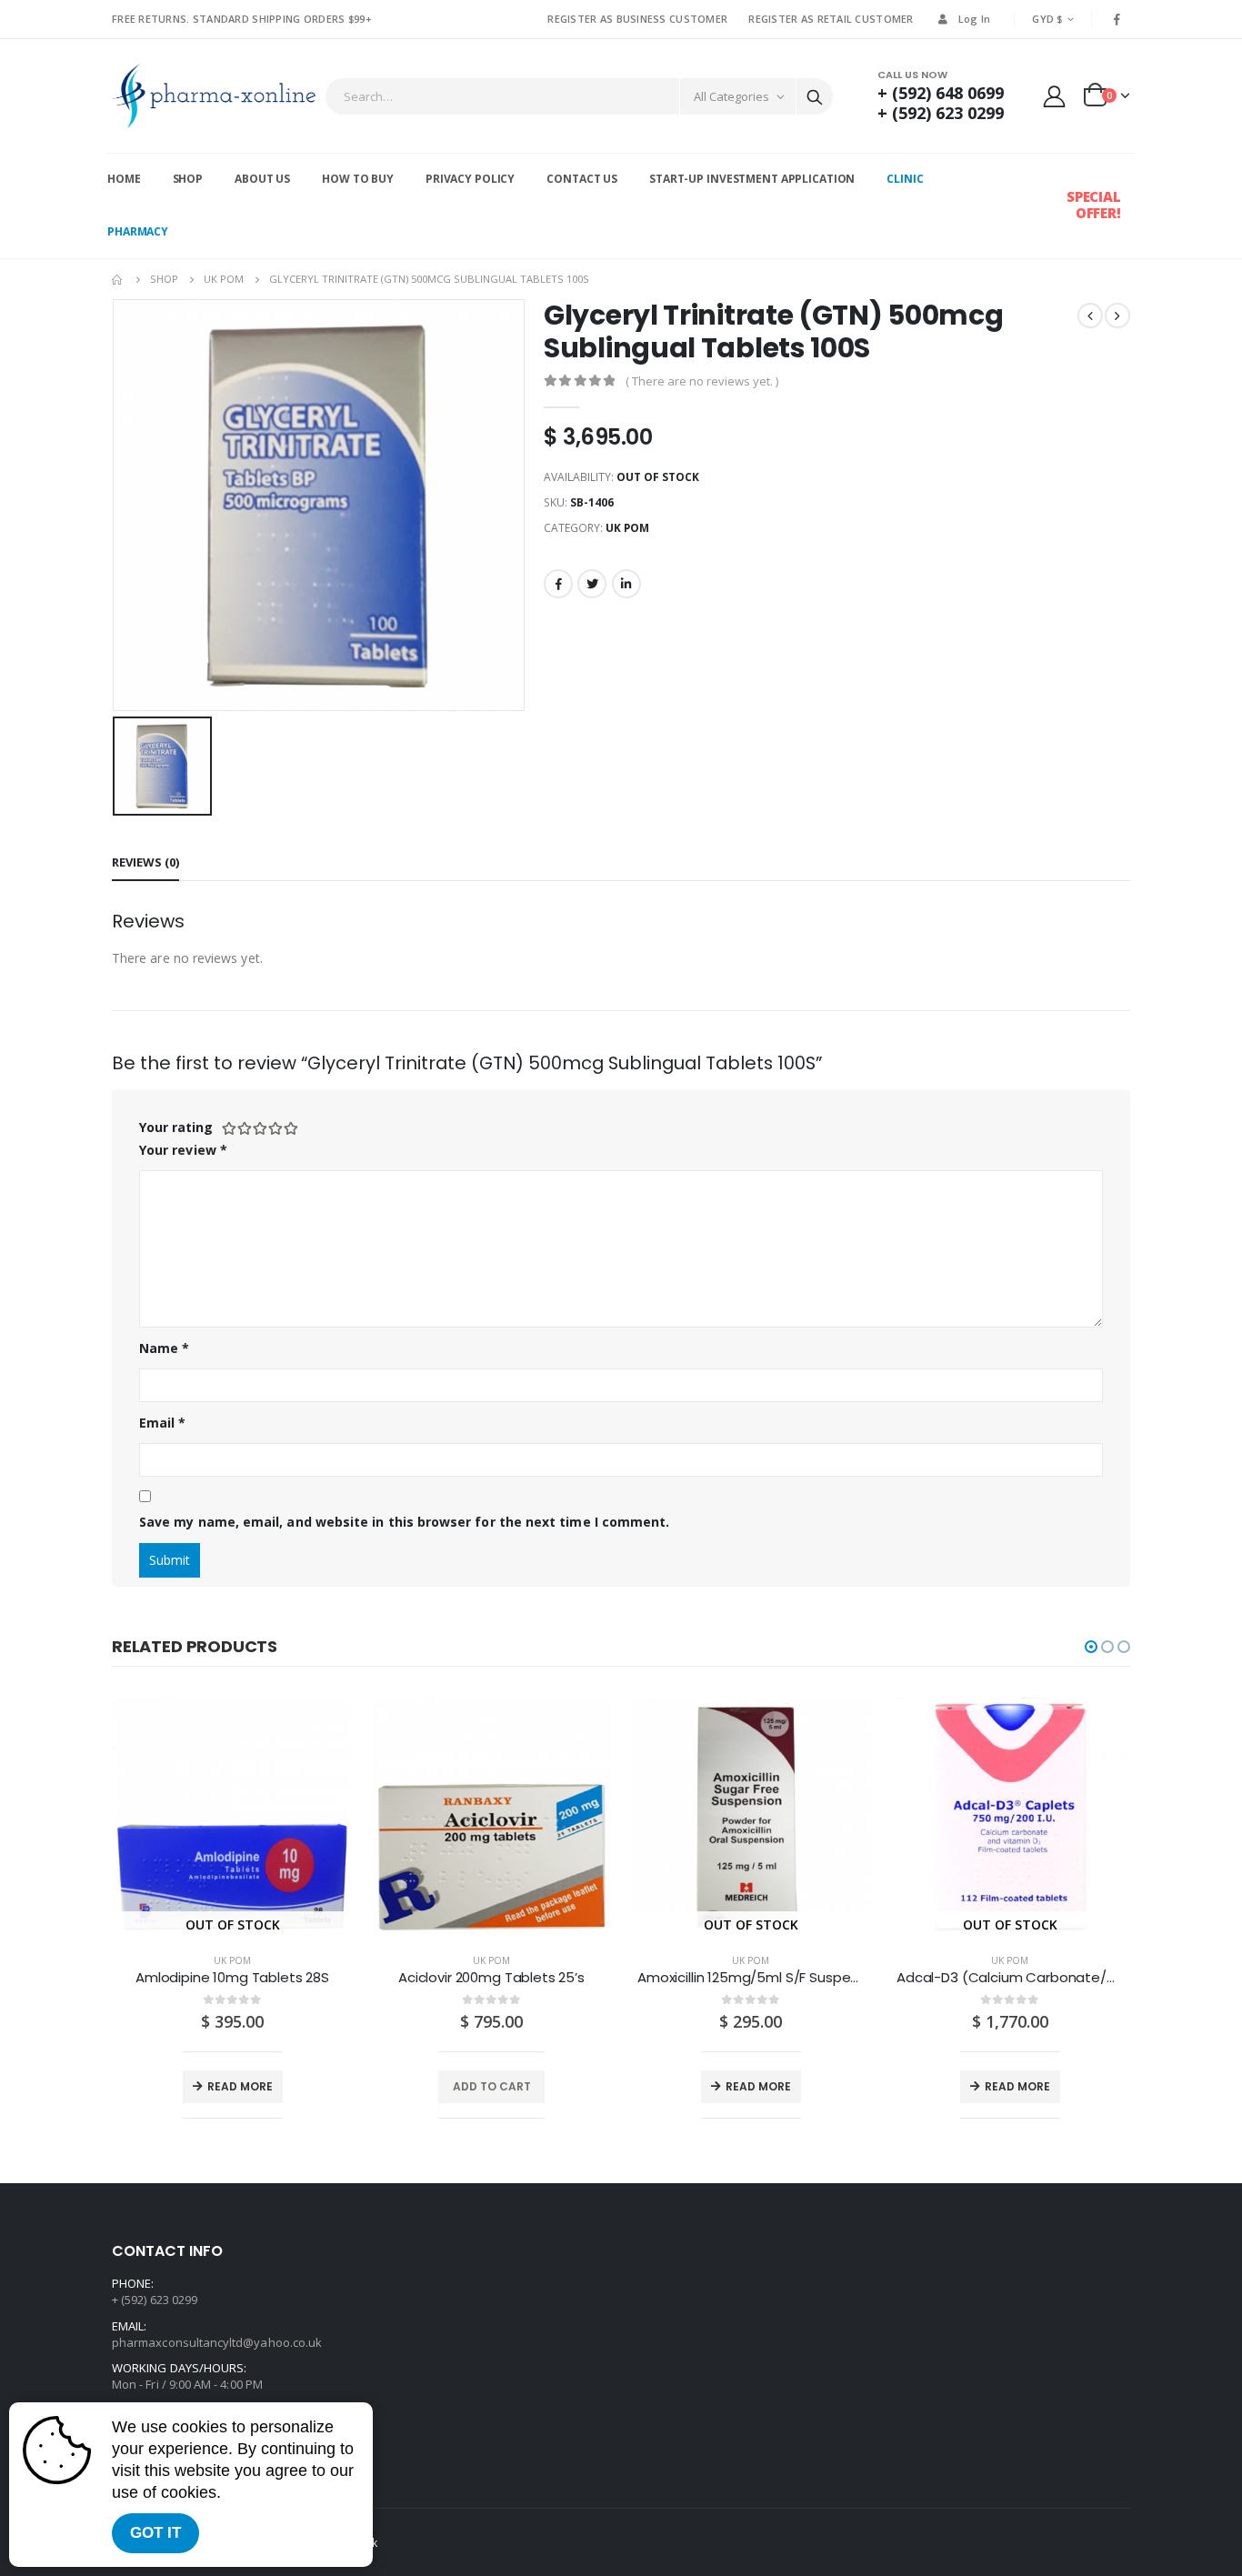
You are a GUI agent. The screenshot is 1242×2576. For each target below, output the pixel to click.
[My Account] (1055, 96)
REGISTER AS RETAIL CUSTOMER (831, 19)
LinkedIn (626, 584)
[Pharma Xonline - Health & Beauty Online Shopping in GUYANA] (214, 96)
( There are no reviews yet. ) (702, 381)
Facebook (558, 584)
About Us (262, 179)
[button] (1091, 1647)
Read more (240, 2086)
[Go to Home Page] (118, 279)
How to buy (358, 179)
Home (124, 179)
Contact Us (582, 179)
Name (164, 1348)
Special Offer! (1094, 205)
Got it (155, 2533)
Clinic (905, 179)
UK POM (627, 528)
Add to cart (492, 2086)
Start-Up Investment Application (752, 179)
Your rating (176, 1127)
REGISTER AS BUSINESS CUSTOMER (637, 19)
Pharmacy (138, 231)
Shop (188, 179)
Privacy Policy (470, 179)
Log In (975, 19)
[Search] (815, 96)
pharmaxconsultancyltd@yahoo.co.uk (217, 2342)
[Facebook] (1117, 19)
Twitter (592, 584)
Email (163, 1423)
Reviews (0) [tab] (145, 862)
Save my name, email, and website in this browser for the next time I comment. (404, 1522)
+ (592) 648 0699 (941, 93)
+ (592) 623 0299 (941, 113)
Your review (183, 1150)
